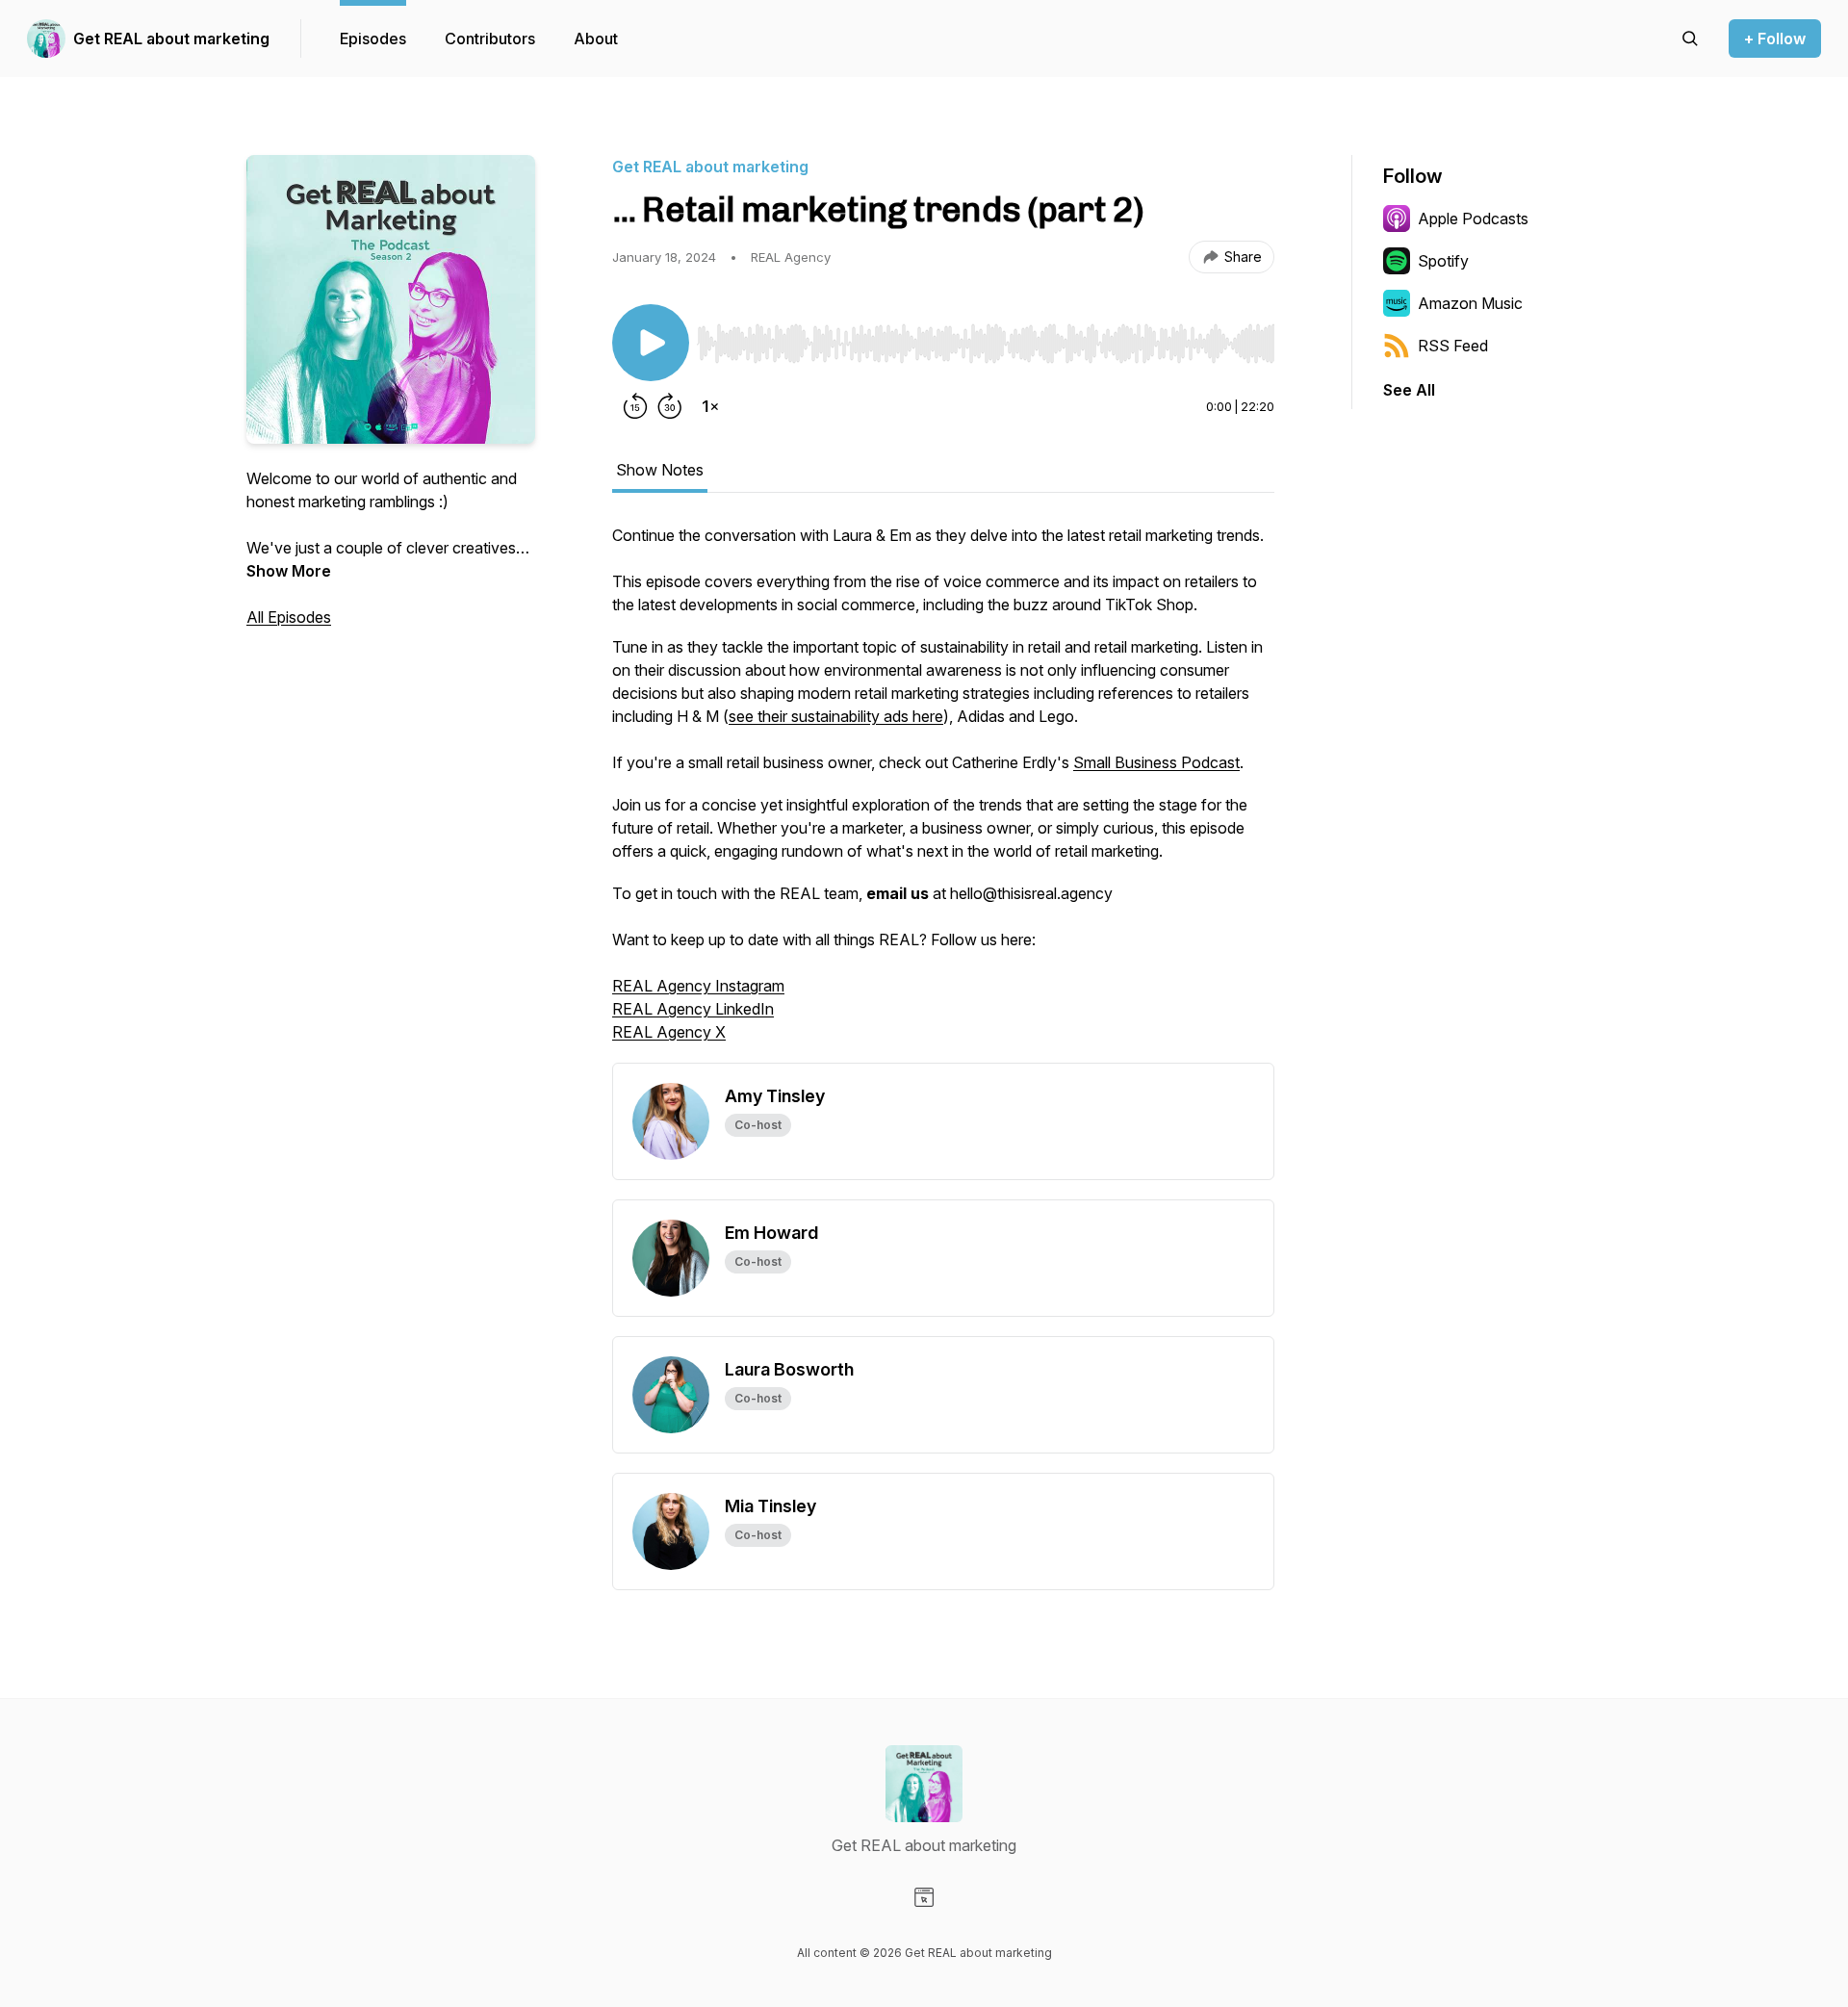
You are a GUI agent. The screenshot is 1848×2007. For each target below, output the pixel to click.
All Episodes (289, 617)
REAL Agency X (669, 1032)
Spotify (1443, 261)
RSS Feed (1453, 346)
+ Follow (1775, 39)
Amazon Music (1470, 303)
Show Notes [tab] (660, 470)
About (596, 39)
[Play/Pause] (651, 343)
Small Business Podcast (1156, 762)
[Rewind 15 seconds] (635, 406)
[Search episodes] (1690, 39)
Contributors (490, 39)
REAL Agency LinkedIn (693, 1009)
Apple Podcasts (1473, 219)
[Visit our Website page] (924, 1897)
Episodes (373, 39)
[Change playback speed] (710, 406)
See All (1409, 390)
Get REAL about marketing (171, 39)
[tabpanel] (943, 793)
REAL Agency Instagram (698, 986)
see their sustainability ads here (836, 716)
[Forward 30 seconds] (670, 406)
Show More (289, 571)
